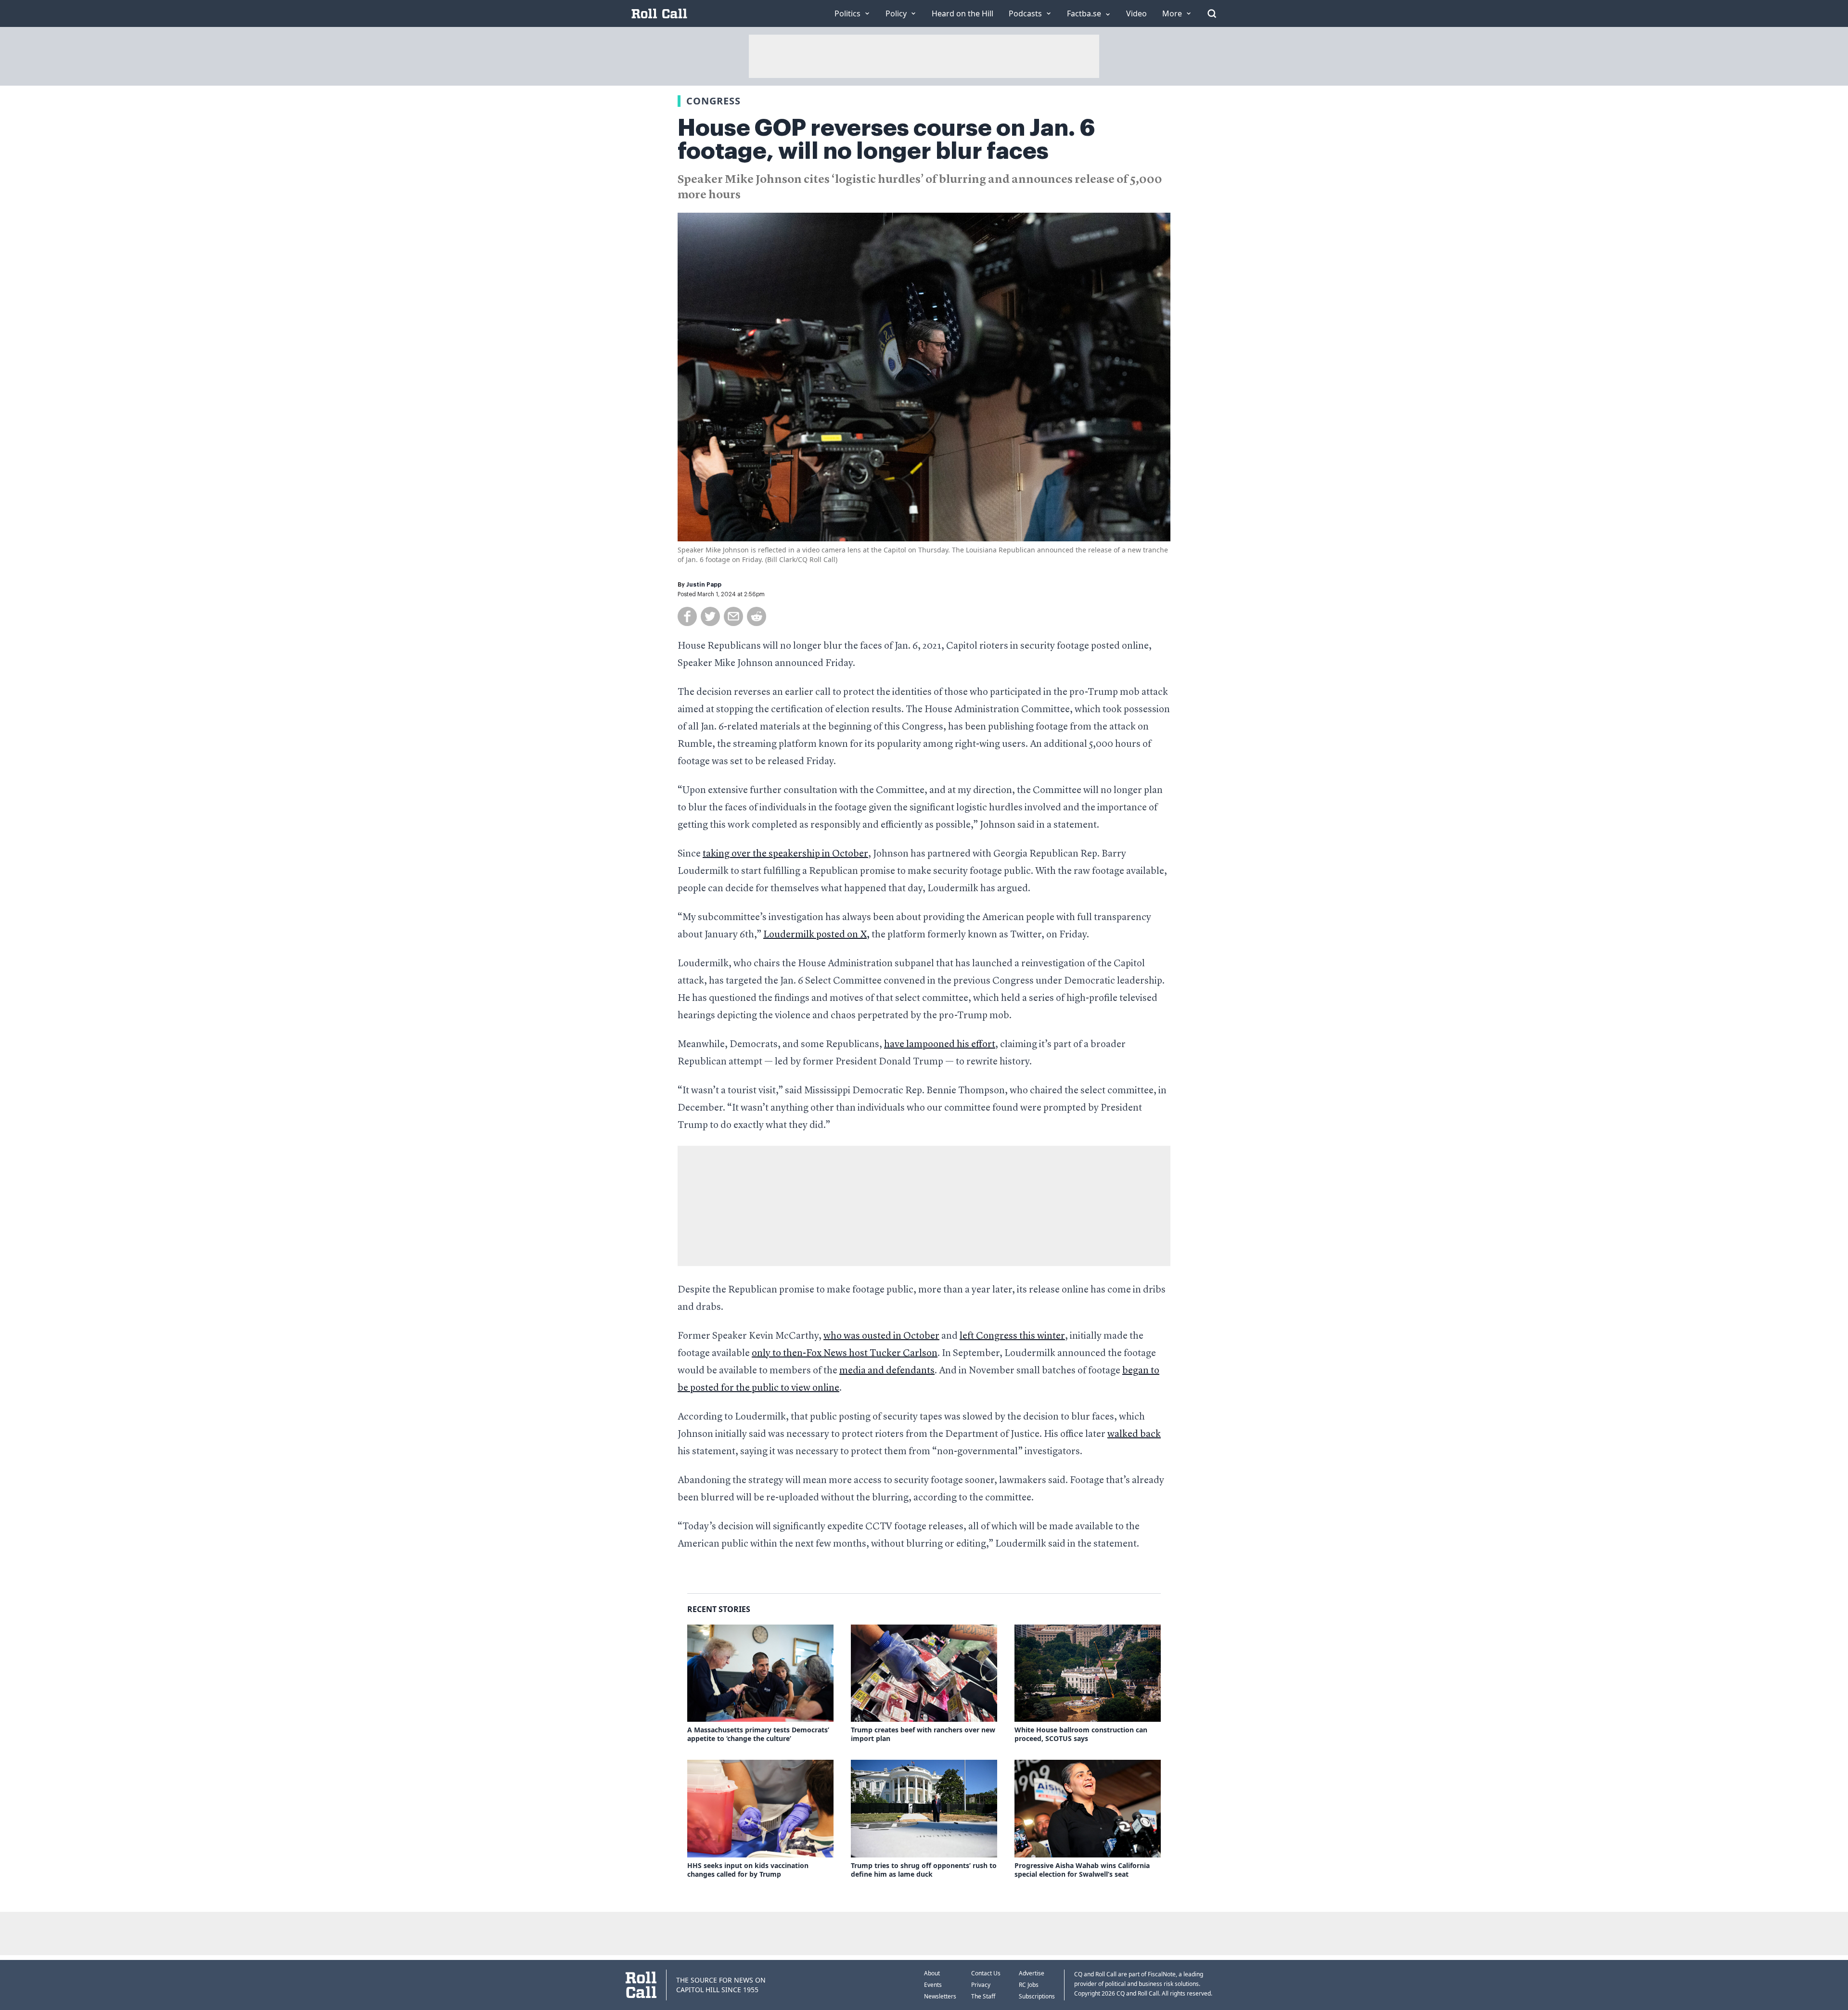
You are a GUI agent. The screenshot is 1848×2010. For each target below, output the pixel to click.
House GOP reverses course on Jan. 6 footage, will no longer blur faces (886, 140)
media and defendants (887, 1371)
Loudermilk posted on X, (816, 935)
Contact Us (986, 1973)
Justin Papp (704, 585)
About (932, 1973)
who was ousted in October (881, 1336)
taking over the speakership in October (785, 854)
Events (933, 1985)
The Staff (983, 1996)
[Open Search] (1212, 13)
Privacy (981, 1985)
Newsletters (940, 1996)
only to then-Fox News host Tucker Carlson (845, 1354)
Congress (713, 101)
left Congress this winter (1012, 1336)
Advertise (1032, 1973)
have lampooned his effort (940, 1045)
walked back (1134, 1434)
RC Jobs (1029, 1985)
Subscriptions (1037, 1996)
